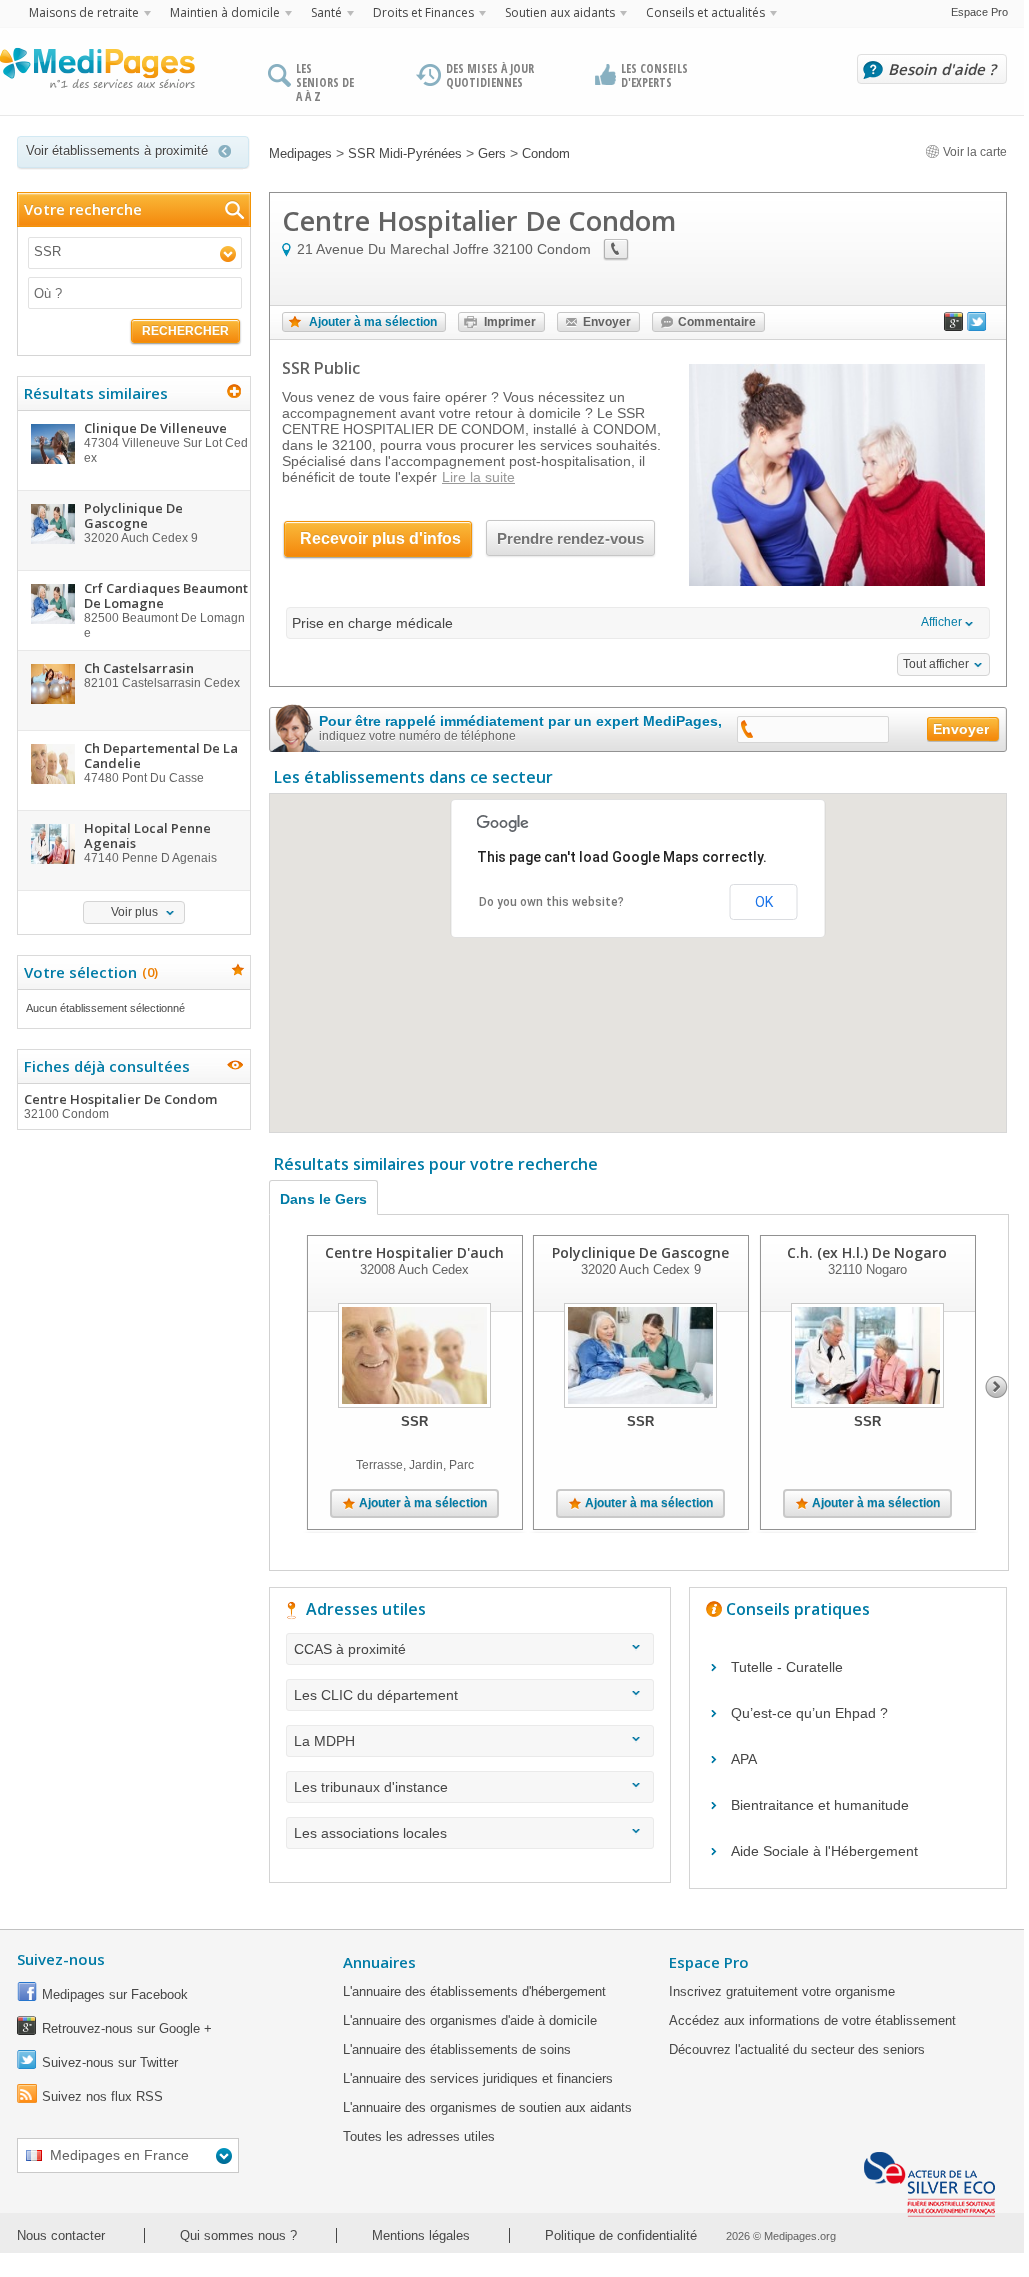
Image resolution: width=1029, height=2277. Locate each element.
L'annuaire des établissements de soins (457, 2049)
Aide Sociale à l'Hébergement (824, 1851)
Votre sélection (88, 972)
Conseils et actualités (705, 12)
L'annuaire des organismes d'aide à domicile (470, 2020)
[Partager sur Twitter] (977, 326)
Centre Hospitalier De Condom (120, 1105)
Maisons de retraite (84, 12)
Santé (326, 12)
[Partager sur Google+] (954, 326)
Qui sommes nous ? (238, 2235)
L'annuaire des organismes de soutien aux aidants (487, 2107)
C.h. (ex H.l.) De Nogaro (867, 1252)
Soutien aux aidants (560, 12)
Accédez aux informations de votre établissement (812, 2020)
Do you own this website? (551, 902)
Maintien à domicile (225, 12)
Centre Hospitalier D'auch (414, 1252)
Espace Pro (979, 12)
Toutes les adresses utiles (419, 2136)
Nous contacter (61, 2235)
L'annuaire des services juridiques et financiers (478, 2078)
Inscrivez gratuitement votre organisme (782, 1991)
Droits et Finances (423, 12)
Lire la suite (478, 477)
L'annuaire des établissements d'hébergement (474, 1991)
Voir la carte (973, 152)
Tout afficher (936, 664)
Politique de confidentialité (621, 2235)
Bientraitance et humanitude (820, 1805)
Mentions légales (421, 2235)
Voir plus (134, 912)
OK (764, 902)
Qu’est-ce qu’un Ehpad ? (809, 1713)
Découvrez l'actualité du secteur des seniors (797, 2049)
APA (744, 1759)
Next (996, 1387)
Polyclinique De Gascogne (640, 1252)
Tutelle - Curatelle (787, 1667)
